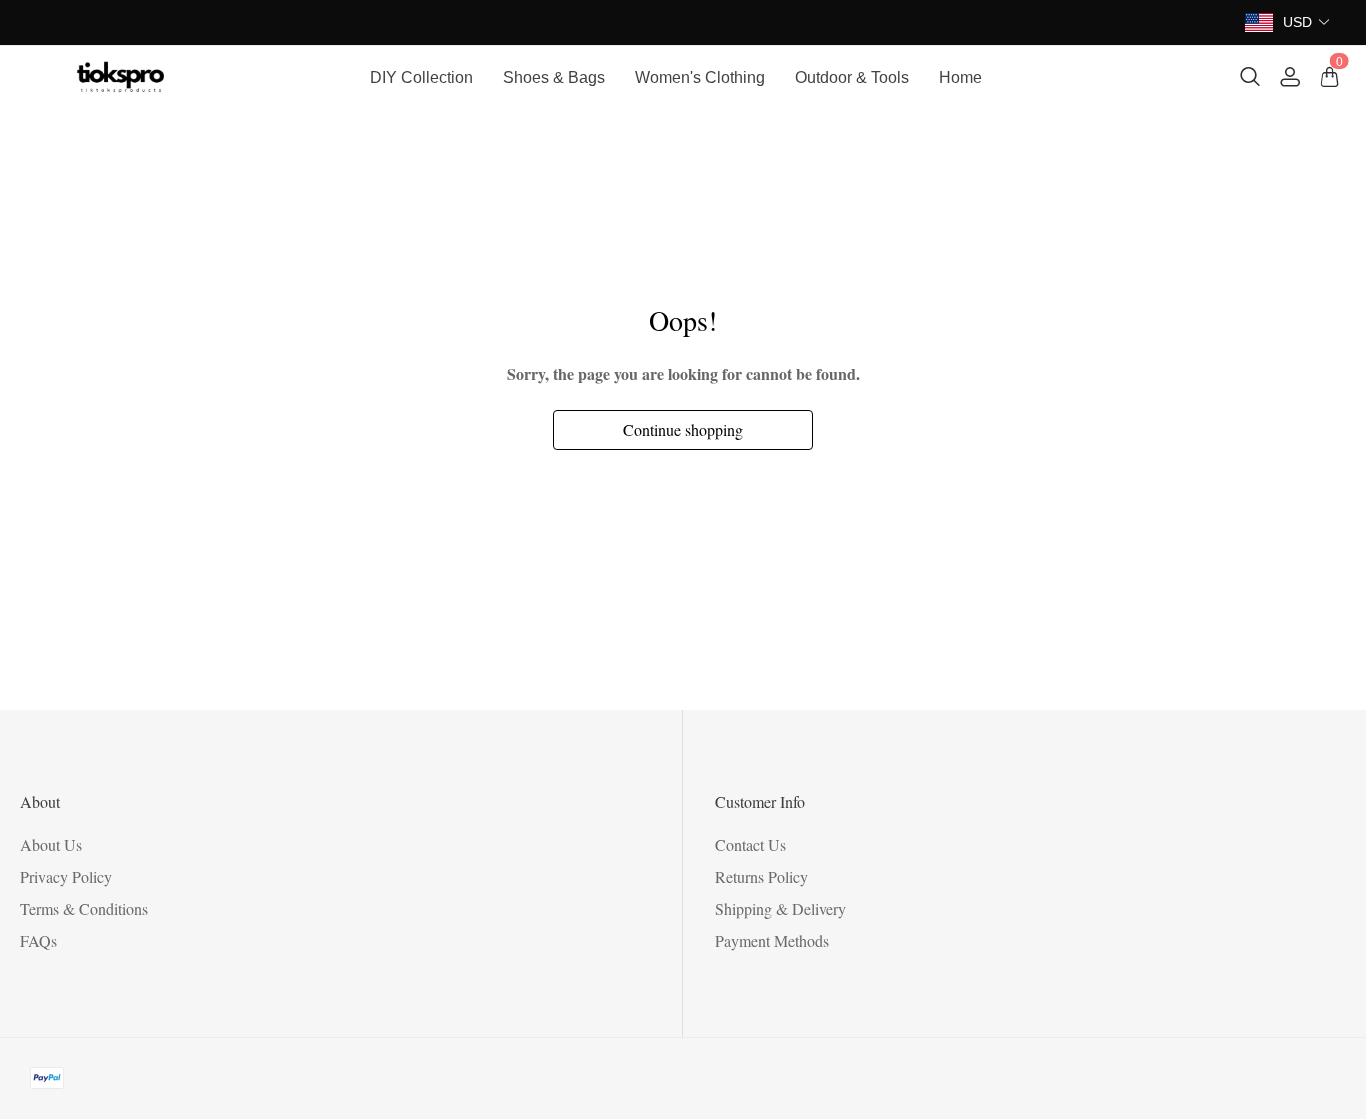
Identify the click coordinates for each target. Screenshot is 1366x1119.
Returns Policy (761, 876)
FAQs (38, 940)
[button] (1307, 22)
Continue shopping (683, 429)
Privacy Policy (66, 876)
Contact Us (750, 844)
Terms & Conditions (84, 908)
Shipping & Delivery (780, 908)
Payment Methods (772, 940)
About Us (51, 844)
